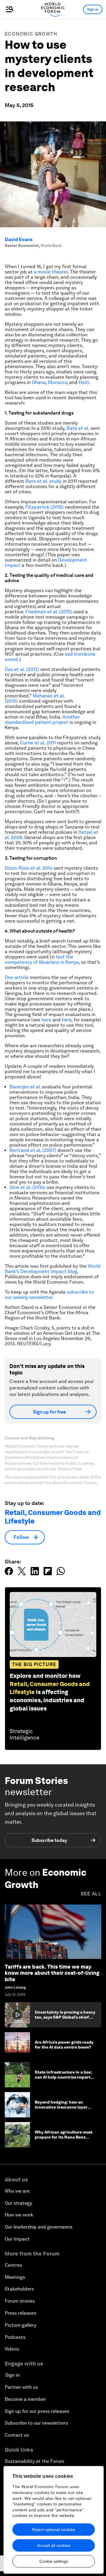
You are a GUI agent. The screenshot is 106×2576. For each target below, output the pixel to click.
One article (17, 977)
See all (91, 1894)
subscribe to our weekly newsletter (49, 1295)
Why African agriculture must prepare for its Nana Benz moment (64, 2137)
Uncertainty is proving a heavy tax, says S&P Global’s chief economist (65, 2017)
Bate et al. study (43, 481)
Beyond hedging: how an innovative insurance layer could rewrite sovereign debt (63, 2107)
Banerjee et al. (25, 1087)
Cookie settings (54, 2561)
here (46, 1020)
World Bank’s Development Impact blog (53, 1269)
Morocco (57, 382)
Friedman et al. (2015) (49, 612)
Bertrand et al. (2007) (33, 1150)
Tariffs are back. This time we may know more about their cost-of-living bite (52, 1973)
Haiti (84, 382)
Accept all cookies (54, 2545)
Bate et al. (78, 428)
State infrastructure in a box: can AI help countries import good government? (63, 2077)
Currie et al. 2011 (38, 743)
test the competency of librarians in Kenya (42, 959)
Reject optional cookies (54, 2530)
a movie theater (51, 272)
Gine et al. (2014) (27, 1187)
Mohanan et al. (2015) (35, 698)
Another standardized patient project (42, 720)
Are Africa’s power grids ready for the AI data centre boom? (64, 2045)
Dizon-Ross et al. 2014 (29, 868)
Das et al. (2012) (22, 669)
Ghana (39, 382)
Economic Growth (31, 34)
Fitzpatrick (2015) (44, 507)
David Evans (19, 239)
